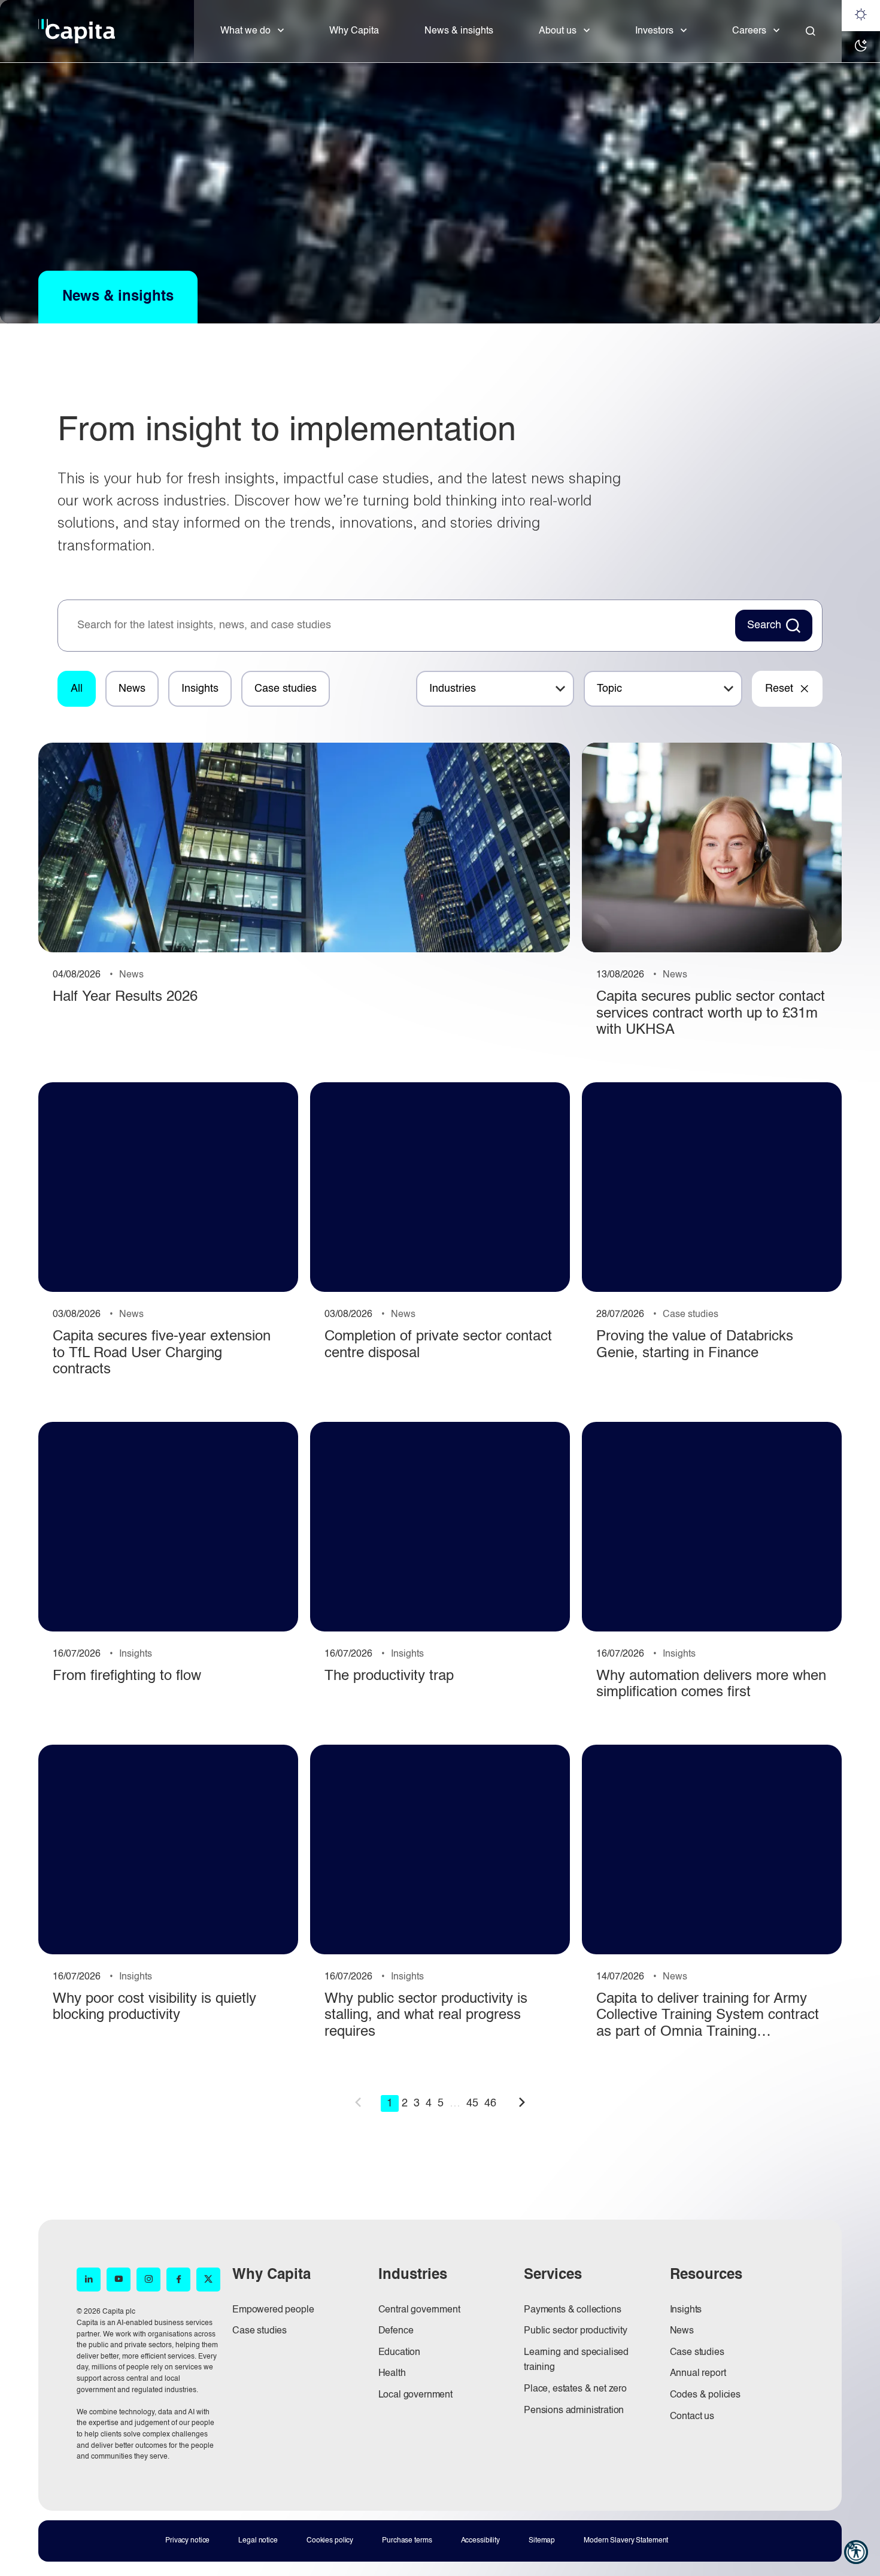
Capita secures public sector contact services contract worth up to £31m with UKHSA (711, 1014)
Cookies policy (330, 2541)
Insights (200, 689)
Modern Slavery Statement (626, 2541)
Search (764, 625)
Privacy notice (187, 2541)
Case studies (286, 689)
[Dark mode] (861, 47)
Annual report (698, 2374)
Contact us (692, 2417)
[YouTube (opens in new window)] (119, 2280)
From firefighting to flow (127, 1676)
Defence (396, 2331)
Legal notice (258, 2541)
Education (400, 2353)
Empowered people (273, 2310)
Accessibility (480, 2541)
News (132, 689)
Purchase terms (407, 2541)
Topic (609, 689)
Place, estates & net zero (575, 2389)
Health (392, 2374)
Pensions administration (574, 2411)
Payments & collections (572, 2310)
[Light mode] (861, 16)
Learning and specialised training (576, 2360)
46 (490, 2103)
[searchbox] (400, 626)
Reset (779, 689)
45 (472, 2103)
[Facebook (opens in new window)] (178, 2280)
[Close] (811, 31)
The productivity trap (389, 1676)
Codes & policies (705, 2395)
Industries (453, 689)
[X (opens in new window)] (208, 2280)
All (77, 689)
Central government (419, 2310)
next (522, 2102)
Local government (415, 2395)
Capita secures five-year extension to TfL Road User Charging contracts (162, 1353)
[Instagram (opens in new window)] (148, 2280)
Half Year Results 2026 (125, 997)
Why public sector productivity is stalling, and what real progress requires (426, 2016)
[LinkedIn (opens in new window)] (89, 2280)
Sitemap (542, 2541)
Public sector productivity (576, 2331)
